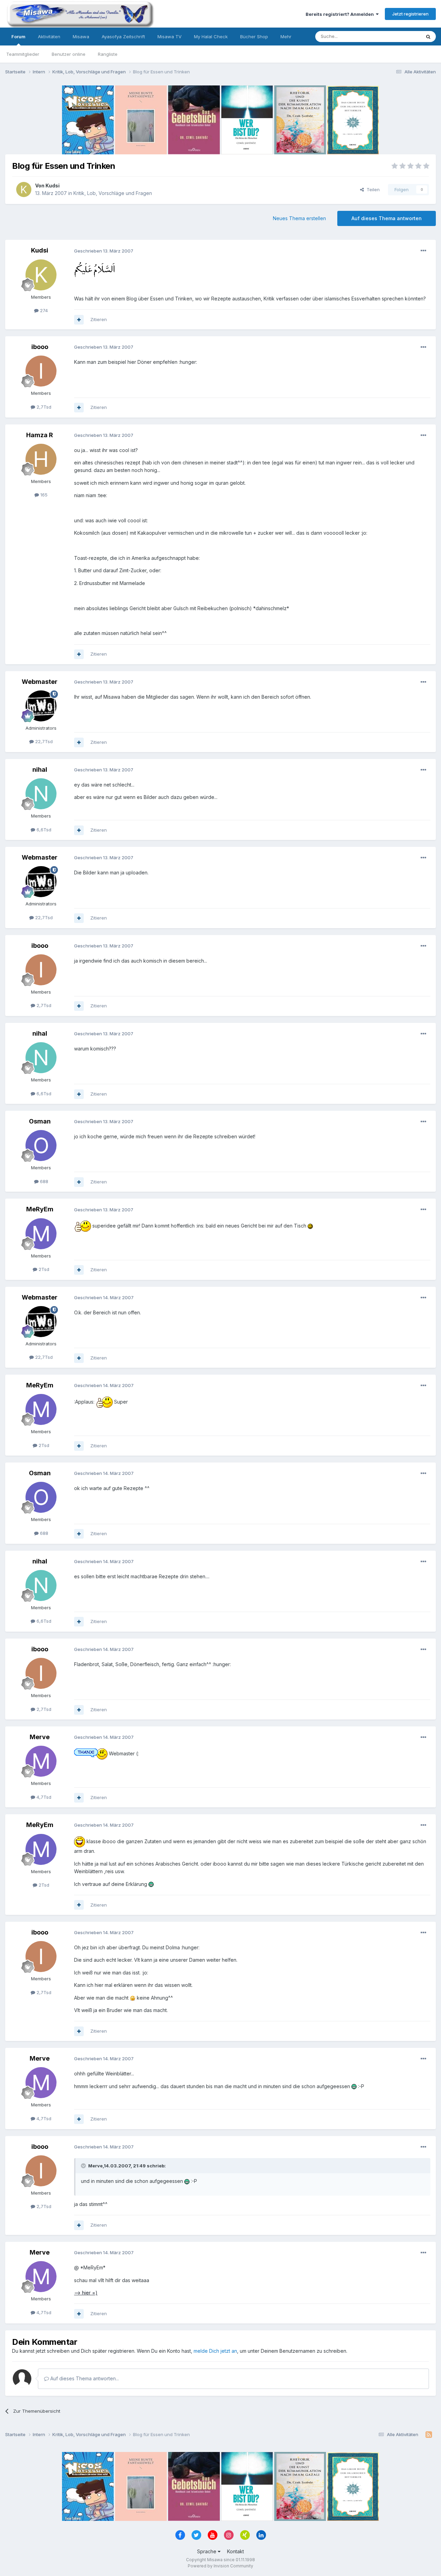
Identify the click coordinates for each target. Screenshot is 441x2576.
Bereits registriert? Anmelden (341, 14)
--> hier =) (86, 2293)
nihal (40, 769)
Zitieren (99, 319)
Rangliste (108, 54)
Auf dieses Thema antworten (387, 218)
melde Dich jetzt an (215, 2351)
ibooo (40, 347)
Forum (18, 37)
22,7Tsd (43, 741)
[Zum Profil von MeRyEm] (41, 1234)
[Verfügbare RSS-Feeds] (429, 2435)
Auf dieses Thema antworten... (84, 2378)
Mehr (286, 37)
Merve (40, 1737)
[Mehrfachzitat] (79, 320)
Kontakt (235, 2551)
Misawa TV (170, 37)
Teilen (372, 189)
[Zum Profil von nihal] (41, 794)
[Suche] (428, 37)
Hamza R (40, 435)
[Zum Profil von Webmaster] (41, 706)
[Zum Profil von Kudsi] (24, 189)
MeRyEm (40, 1209)
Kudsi (53, 186)
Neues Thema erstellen (299, 218)
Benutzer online (69, 54)
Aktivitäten (49, 37)
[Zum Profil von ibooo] (41, 371)
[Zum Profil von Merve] (41, 1761)
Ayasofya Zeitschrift (123, 37)
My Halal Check (211, 37)
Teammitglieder (23, 54)
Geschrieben (104, 251)
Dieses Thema (396, 36)
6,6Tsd (43, 830)
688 (43, 1181)
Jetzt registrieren (410, 14)
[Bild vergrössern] (94, 269)
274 (43, 310)
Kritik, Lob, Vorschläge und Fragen (113, 193)
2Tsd (43, 1269)
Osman (40, 1121)
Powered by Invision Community (220, 2566)
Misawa (81, 37)
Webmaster (40, 682)
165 (43, 495)
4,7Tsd (43, 1797)
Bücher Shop (254, 37)
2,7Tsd (43, 407)
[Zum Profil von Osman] (41, 1146)
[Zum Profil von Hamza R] (41, 459)
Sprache (207, 2551)
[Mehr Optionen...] (423, 251)
